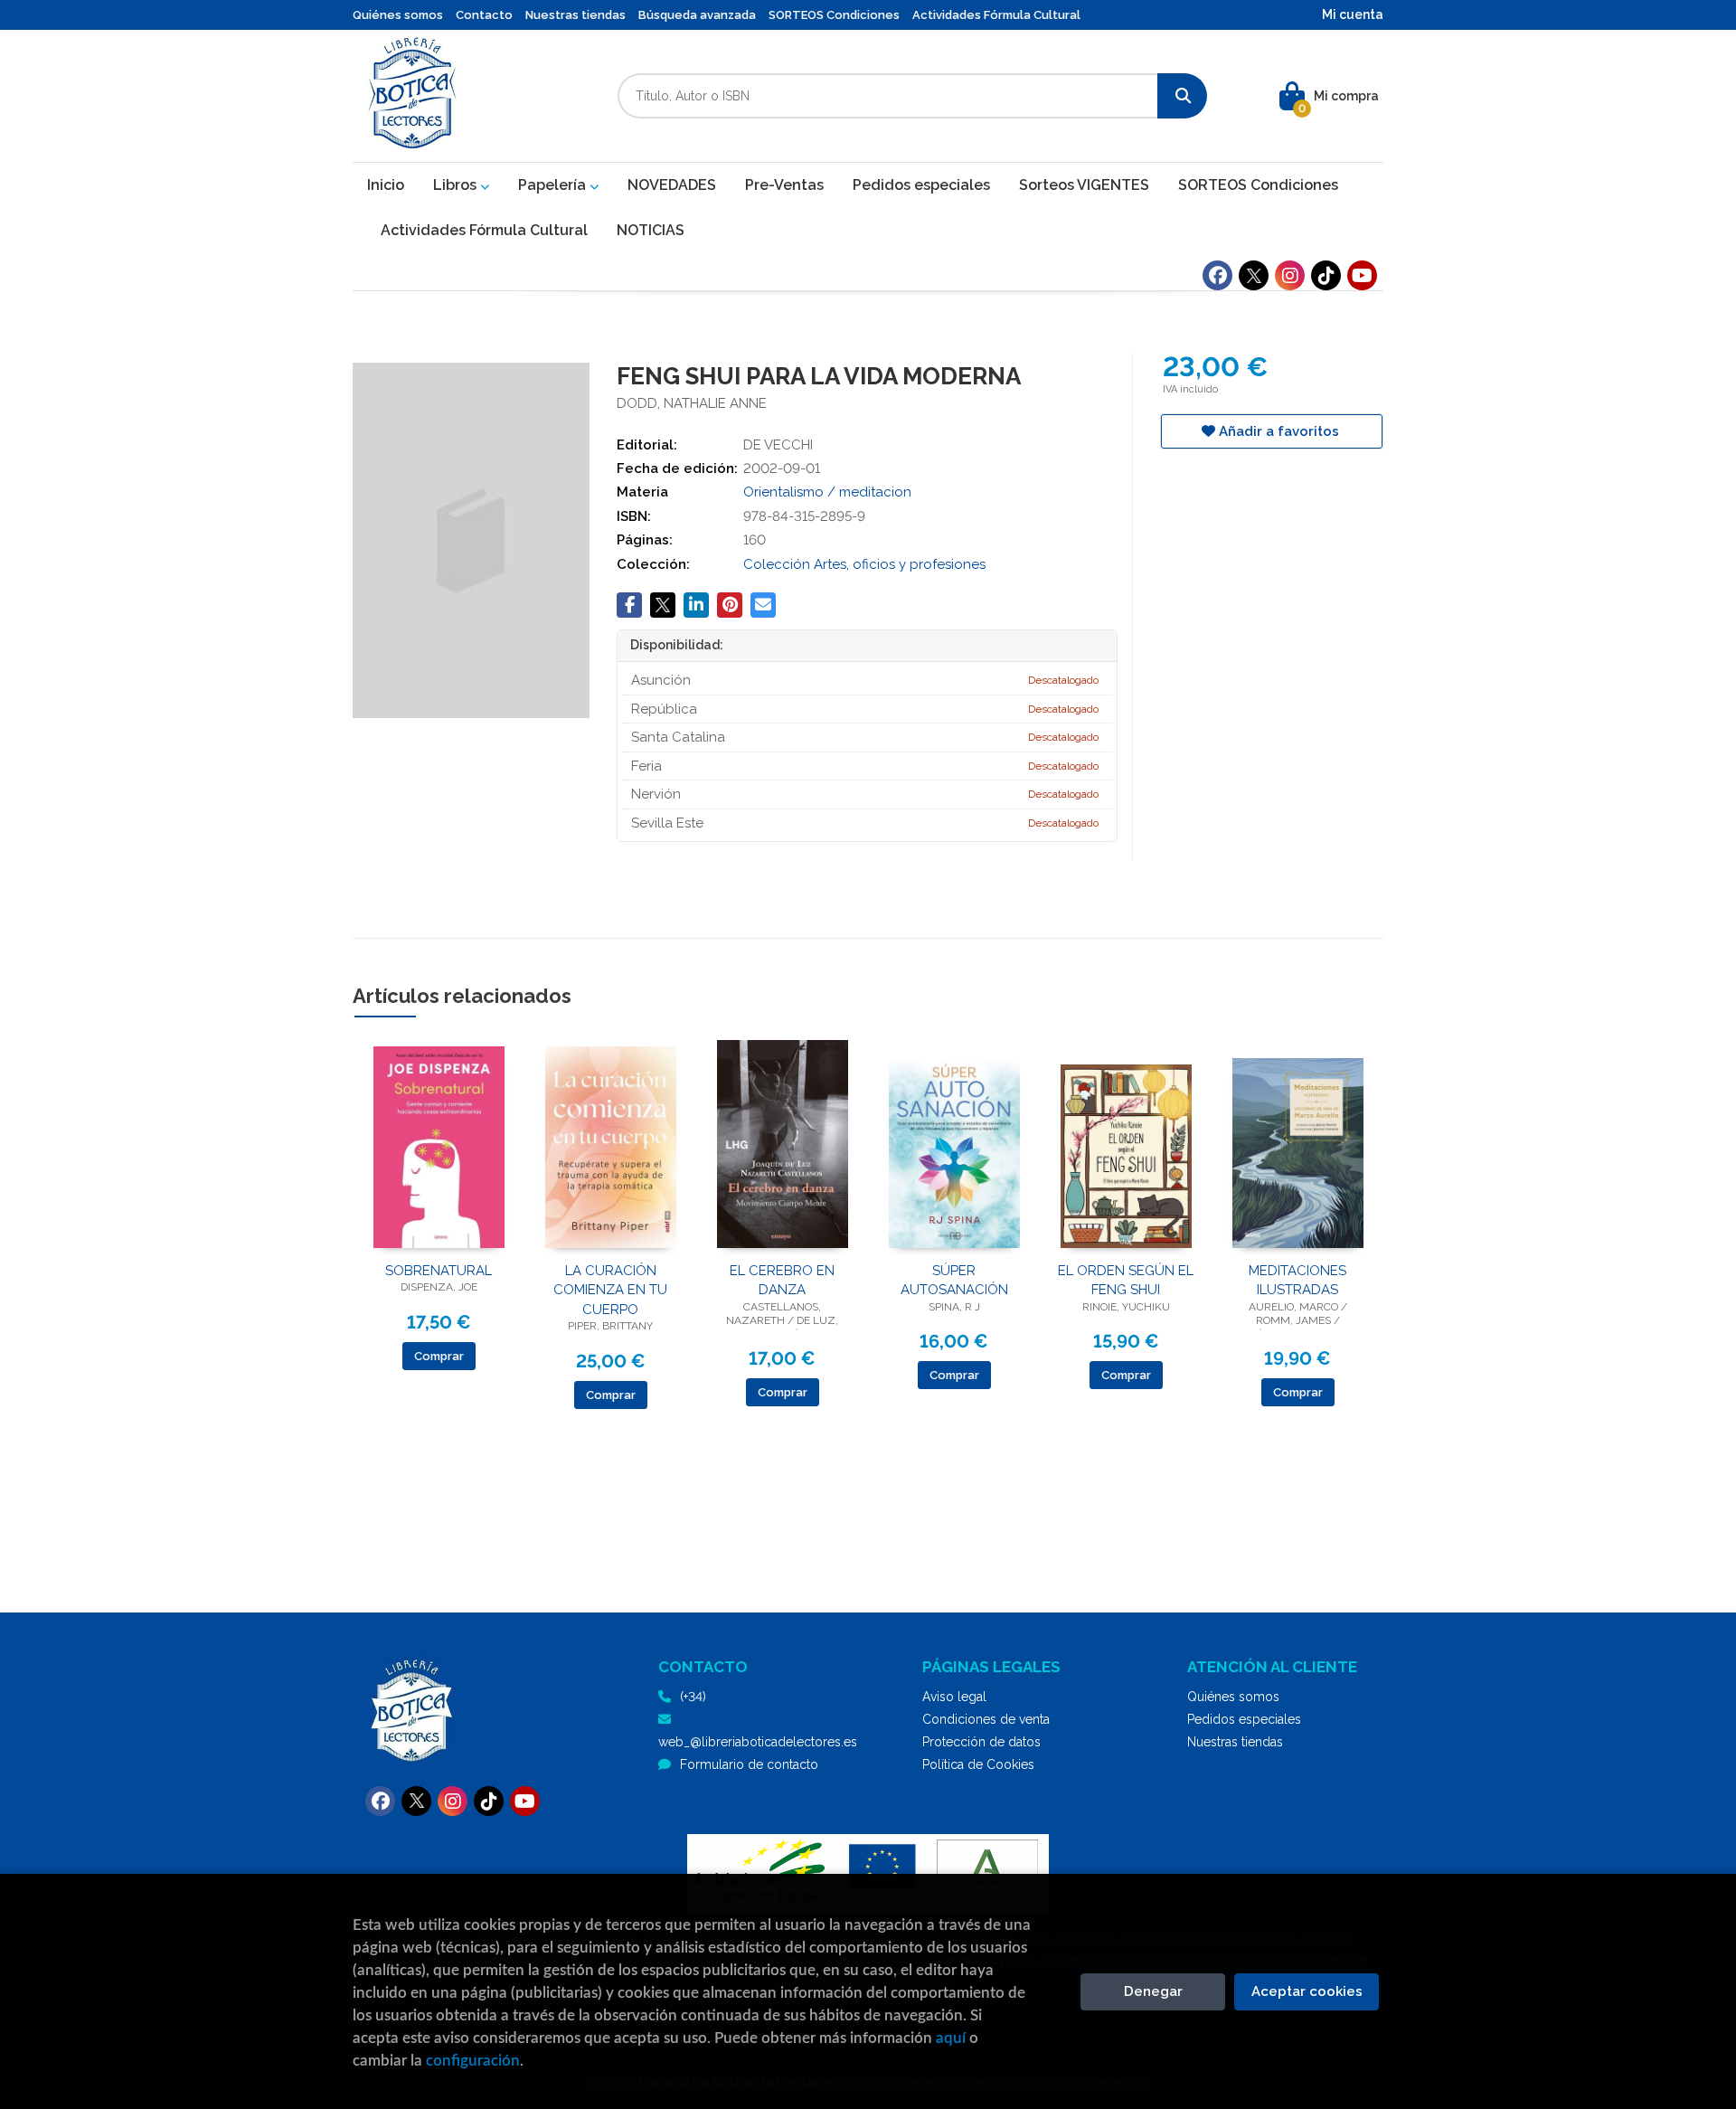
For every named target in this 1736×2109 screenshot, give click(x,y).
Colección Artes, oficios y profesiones (864, 564)
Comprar (439, 1356)
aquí (951, 2038)
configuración (473, 2061)
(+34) (693, 1697)
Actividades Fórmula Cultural (996, 15)
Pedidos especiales (1244, 1719)
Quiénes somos (398, 15)
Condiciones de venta (986, 1719)
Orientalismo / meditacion (827, 492)
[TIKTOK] (1326, 275)
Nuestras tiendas (576, 15)
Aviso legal (954, 1697)
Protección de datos (981, 1742)
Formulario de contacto (749, 1764)
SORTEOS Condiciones (834, 15)
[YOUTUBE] (1362, 275)
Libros (457, 185)
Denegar (1153, 1991)
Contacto (484, 15)
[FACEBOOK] (1217, 275)
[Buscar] (1182, 96)
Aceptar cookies (1307, 1991)
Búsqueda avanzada (697, 15)
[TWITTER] (1254, 275)
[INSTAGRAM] (1290, 275)
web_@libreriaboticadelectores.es (758, 1742)
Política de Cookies (978, 1764)
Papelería (554, 185)
